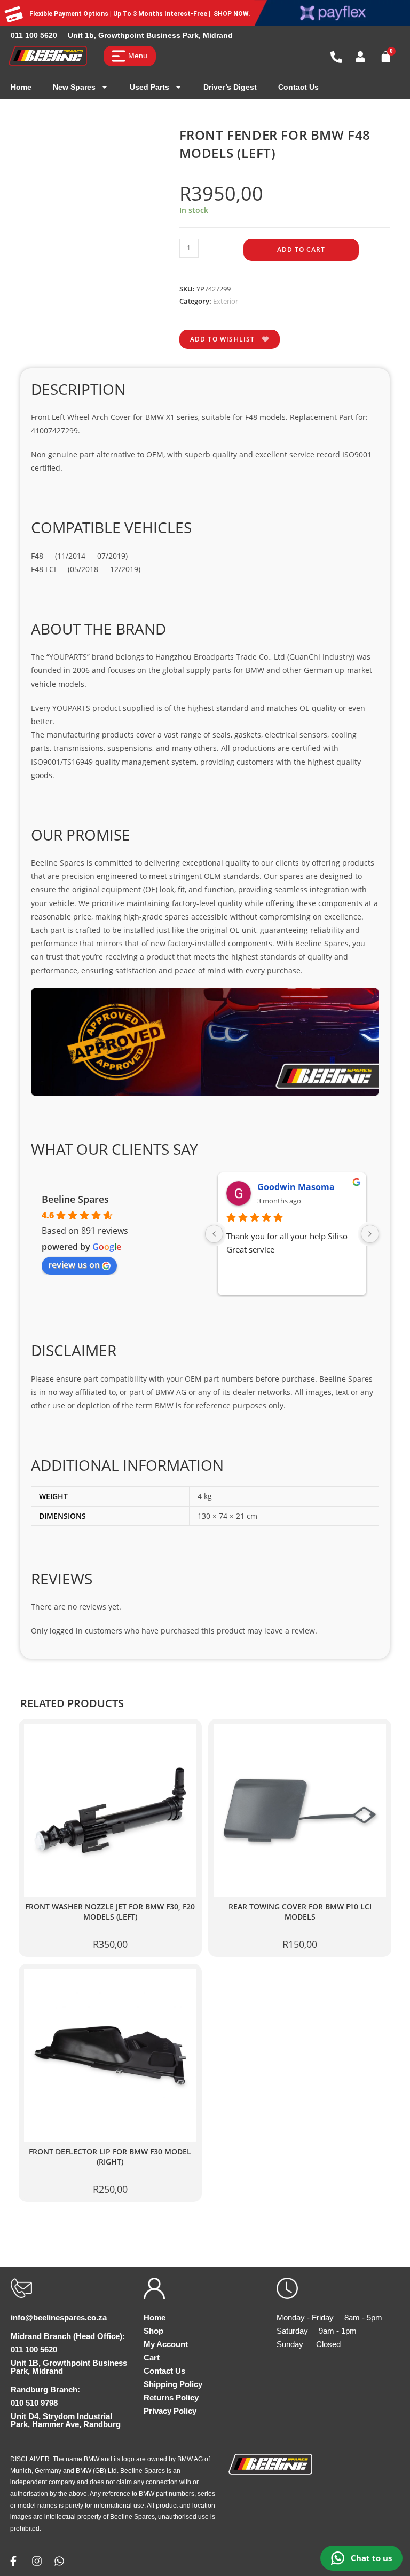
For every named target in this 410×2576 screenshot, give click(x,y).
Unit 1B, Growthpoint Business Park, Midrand (69, 2367)
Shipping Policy (173, 2384)
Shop (153, 2331)
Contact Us (298, 87)
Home (21, 87)
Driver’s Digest (230, 87)
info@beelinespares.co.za (59, 2317)
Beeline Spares (75, 1199)
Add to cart (301, 249)
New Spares (74, 87)
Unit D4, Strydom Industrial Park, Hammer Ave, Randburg (66, 2420)
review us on (74, 1265)
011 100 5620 (34, 35)
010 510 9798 (34, 2403)
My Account (166, 2344)
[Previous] (214, 1234)
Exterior (226, 301)
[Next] (370, 1234)
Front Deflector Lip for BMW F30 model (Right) (110, 2157)
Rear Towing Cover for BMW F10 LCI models (300, 1912)
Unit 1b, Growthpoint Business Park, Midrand (150, 35)
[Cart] (386, 57)
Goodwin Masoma (296, 1187)
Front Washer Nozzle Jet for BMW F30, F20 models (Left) (110, 1912)
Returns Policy (171, 2397)
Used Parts (149, 87)
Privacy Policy (170, 2411)
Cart (152, 2357)
